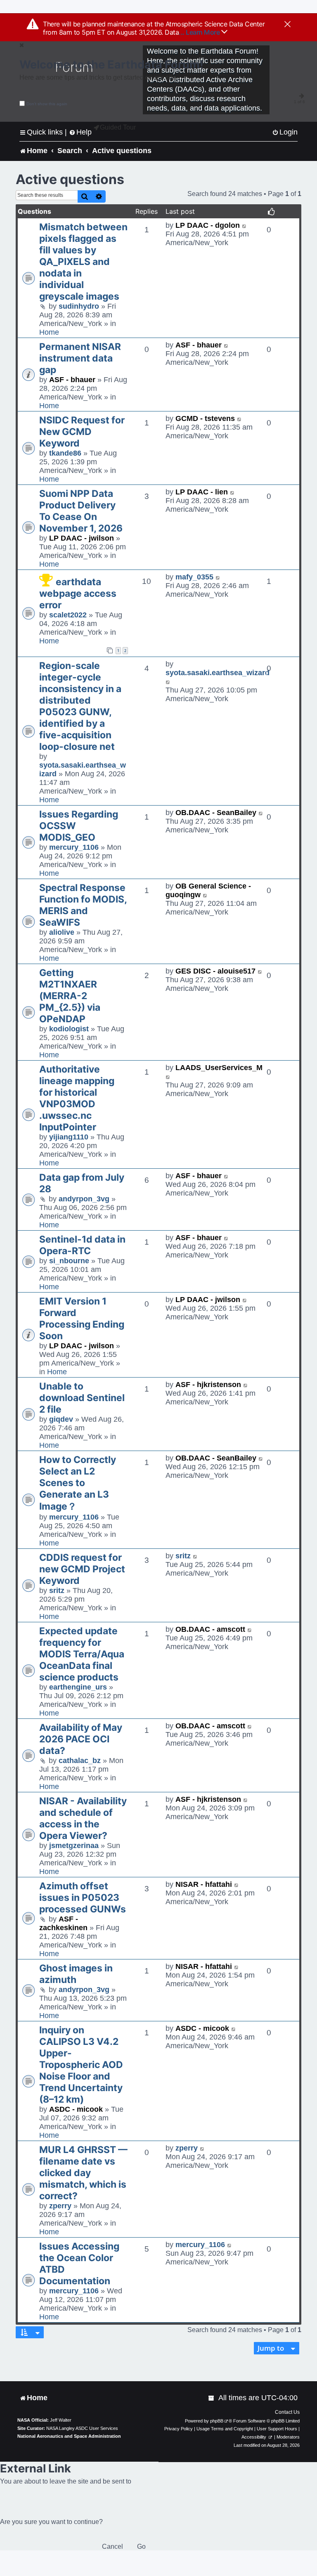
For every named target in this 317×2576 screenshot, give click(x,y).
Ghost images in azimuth (76, 1974)
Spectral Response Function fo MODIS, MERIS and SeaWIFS (83, 905)
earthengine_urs (78, 1687)
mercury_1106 (74, 847)
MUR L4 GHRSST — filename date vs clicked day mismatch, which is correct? (83, 2173)
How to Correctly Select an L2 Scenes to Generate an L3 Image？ (78, 1483)
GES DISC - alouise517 (215, 971)
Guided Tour (118, 127)
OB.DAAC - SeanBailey (216, 813)
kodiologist (69, 1029)
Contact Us (287, 2412)
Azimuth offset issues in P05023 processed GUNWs (83, 1898)
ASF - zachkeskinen (63, 1923)
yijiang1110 (69, 1137)
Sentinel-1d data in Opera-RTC (82, 1245)
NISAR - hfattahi (204, 1884)
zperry (60, 2206)
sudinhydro (79, 306)
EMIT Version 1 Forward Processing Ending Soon (82, 1319)
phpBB (217, 2421)
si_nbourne (69, 1261)
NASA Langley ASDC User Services (82, 2428)
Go (141, 2546)
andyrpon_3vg (84, 1199)
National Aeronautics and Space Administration (69, 2436)
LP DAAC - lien (202, 492)
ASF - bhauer (72, 380)
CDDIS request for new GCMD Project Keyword (82, 1569)
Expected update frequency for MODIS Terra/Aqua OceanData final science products (82, 1654)
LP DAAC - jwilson (82, 538)
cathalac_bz (80, 1761)
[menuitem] (285, 132)
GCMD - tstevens (205, 418)
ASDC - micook (76, 2109)
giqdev (61, 1419)
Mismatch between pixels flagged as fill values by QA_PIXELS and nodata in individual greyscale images (83, 262)
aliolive (62, 932)
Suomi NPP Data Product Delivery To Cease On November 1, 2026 (81, 511)
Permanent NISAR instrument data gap (80, 358)
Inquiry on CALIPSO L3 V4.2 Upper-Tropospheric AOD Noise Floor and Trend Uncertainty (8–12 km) (81, 2065)
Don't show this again (47, 104)
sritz (57, 1591)
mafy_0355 (194, 577)
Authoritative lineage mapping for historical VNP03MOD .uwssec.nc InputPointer (77, 1098)
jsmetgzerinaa (74, 1846)
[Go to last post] (245, 226)
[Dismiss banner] (287, 25)
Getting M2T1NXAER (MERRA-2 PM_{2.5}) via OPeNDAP (70, 996)
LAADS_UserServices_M (219, 1068)
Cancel (112, 2546)
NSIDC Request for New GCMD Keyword (82, 432)
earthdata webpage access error (78, 593)
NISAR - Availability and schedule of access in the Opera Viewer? (83, 1818)
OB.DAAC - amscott (210, 1629)
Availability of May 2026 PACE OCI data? (81, 1739)
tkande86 (65, 453)
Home (49, 332)
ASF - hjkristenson (208, 1385)
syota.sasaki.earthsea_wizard (218, 673)
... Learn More (200, 32)
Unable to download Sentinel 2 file (82, 1398)
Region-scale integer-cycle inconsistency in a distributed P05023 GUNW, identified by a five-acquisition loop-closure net (80, 706)
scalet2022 (68, 615)
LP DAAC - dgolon (208, 225)
